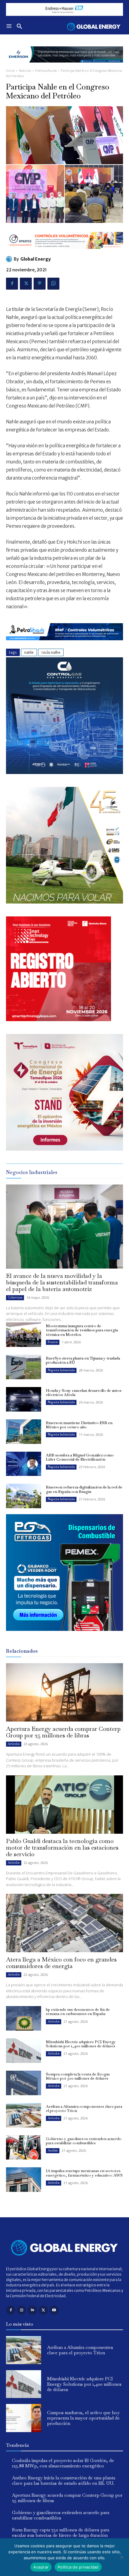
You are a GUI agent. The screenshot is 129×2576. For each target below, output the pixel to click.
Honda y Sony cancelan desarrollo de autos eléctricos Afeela (84, 1393)
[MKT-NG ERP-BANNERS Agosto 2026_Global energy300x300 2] (64, 772)
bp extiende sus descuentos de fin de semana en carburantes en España (78, 2012)
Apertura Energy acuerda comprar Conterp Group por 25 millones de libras (63, 1732)
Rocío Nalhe (51, 652)
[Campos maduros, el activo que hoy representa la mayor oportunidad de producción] (24, 2418)
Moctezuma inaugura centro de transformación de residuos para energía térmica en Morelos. (82, 1330)
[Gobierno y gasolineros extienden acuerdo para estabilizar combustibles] (24, 2148)
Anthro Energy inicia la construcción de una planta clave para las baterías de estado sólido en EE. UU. (64, 2480)
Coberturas (15, 1297)
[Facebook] (12, 284)
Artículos (14, 1744)
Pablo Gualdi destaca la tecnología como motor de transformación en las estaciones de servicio (62, 1847)
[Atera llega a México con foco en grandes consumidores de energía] (64, 1923)
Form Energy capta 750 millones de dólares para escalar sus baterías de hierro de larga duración (61, 2532)
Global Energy (36, 259)
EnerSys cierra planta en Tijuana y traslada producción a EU (83, 1360)
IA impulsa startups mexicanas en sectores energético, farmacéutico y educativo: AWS (84, 2173)
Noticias (25, 71)
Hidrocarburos (46, 71)
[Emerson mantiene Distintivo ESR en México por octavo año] (24, 1432)
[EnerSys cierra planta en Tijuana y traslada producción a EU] (24, 1367)
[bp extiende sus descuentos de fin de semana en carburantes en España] (24, 2018)
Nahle (29, 652)
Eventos (53, 1342)
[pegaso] (64, 902)
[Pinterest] (40, 284)
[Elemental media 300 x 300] (58, 1019)
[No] (121, 2557)
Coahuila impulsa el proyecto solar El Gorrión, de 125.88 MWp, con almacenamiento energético (63, 2463)
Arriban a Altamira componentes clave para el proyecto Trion (84, 2109)
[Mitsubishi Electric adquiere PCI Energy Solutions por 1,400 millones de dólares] (24, 2051)
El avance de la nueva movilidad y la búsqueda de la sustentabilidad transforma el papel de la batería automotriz (62, 1282)
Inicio (10, 71)
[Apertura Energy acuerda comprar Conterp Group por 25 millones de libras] (64, 1692)
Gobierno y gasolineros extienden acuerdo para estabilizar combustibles (84, 2141)
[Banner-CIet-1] (64, 1149)
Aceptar (41, 2567)
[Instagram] (21, 2310)
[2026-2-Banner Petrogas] (64, 1636)
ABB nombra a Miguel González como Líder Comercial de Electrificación (80, 1457)
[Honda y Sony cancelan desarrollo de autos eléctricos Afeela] (24, 1399)
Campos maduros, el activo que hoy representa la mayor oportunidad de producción (83, 2418)
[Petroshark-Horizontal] (64, 645)
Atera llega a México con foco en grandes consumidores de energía (61, 1963)
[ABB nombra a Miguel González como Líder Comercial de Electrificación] (24, 1464)
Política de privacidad (78, 2567)
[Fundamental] (64, 9)
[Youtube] (54, 2310)
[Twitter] (26, 284)
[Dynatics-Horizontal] (64, 254)
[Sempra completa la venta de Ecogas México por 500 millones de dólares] (24, 2083)
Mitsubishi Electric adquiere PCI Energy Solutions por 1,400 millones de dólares (81, 2044)
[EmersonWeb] (64, 67)
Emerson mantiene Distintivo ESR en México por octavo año (79, 1425)
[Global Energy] (10, 259)
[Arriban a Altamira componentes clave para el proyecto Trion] (24, 2115)
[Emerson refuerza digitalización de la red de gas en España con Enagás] (24, 1496)
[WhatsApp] (53, 284)
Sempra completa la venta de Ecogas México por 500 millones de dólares (78, 2076)
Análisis (53, 2150)
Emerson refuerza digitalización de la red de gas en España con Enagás (84, 1489)
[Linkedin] (32, 2310)
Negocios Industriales (61, 1370)
